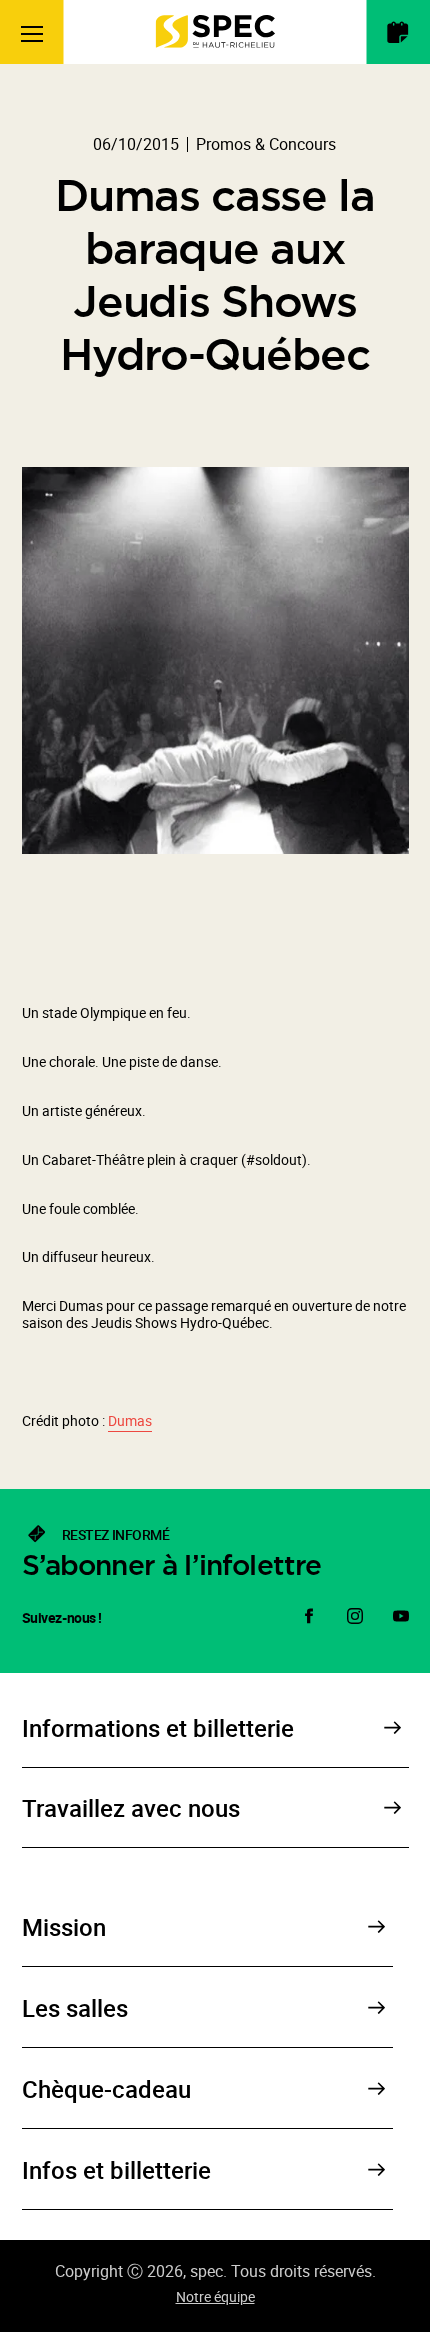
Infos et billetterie (116, 2170)
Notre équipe (215, 2296)
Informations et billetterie (158, 1728)
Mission (64, 1927)
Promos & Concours (266, 144)
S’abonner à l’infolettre (172, 1565)
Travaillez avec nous (131, 1808)
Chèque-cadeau (106, 2089)
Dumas (130, 1420)
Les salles (75, 2008)
